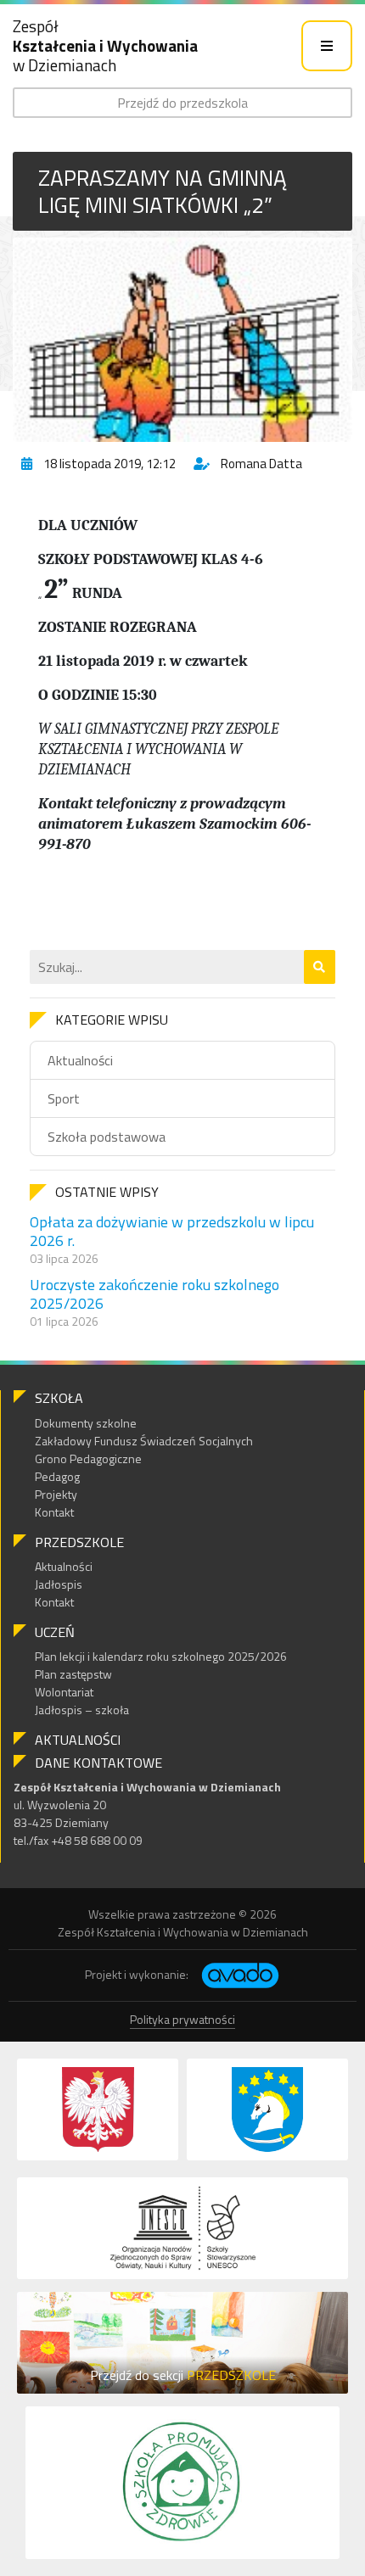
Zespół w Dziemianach (105, 45)
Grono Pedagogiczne (88, 1458)
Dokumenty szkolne (86, 1423)
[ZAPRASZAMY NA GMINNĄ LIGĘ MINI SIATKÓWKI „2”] (182, 340)
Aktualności (80, 1060)
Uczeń (55, 1632)
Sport (64, 1098)
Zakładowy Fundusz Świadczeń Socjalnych (144, 1441)
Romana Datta (261, 464)
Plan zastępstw (73, 1674)
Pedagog (57, 1476)
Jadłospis (59, 1584)
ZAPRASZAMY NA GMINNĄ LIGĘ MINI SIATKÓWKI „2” (163, 191)
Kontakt (54, 1512)
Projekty (56, 1494)
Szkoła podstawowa (107, 1137)
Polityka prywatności (182, 2019)
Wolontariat (64, 1692)
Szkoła (59, 1398)
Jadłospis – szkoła (82, 1710)
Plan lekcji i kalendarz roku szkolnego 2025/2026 (161, 1656)
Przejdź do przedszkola (182, 103)
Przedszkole (79, 1542)
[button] (320, 967)
